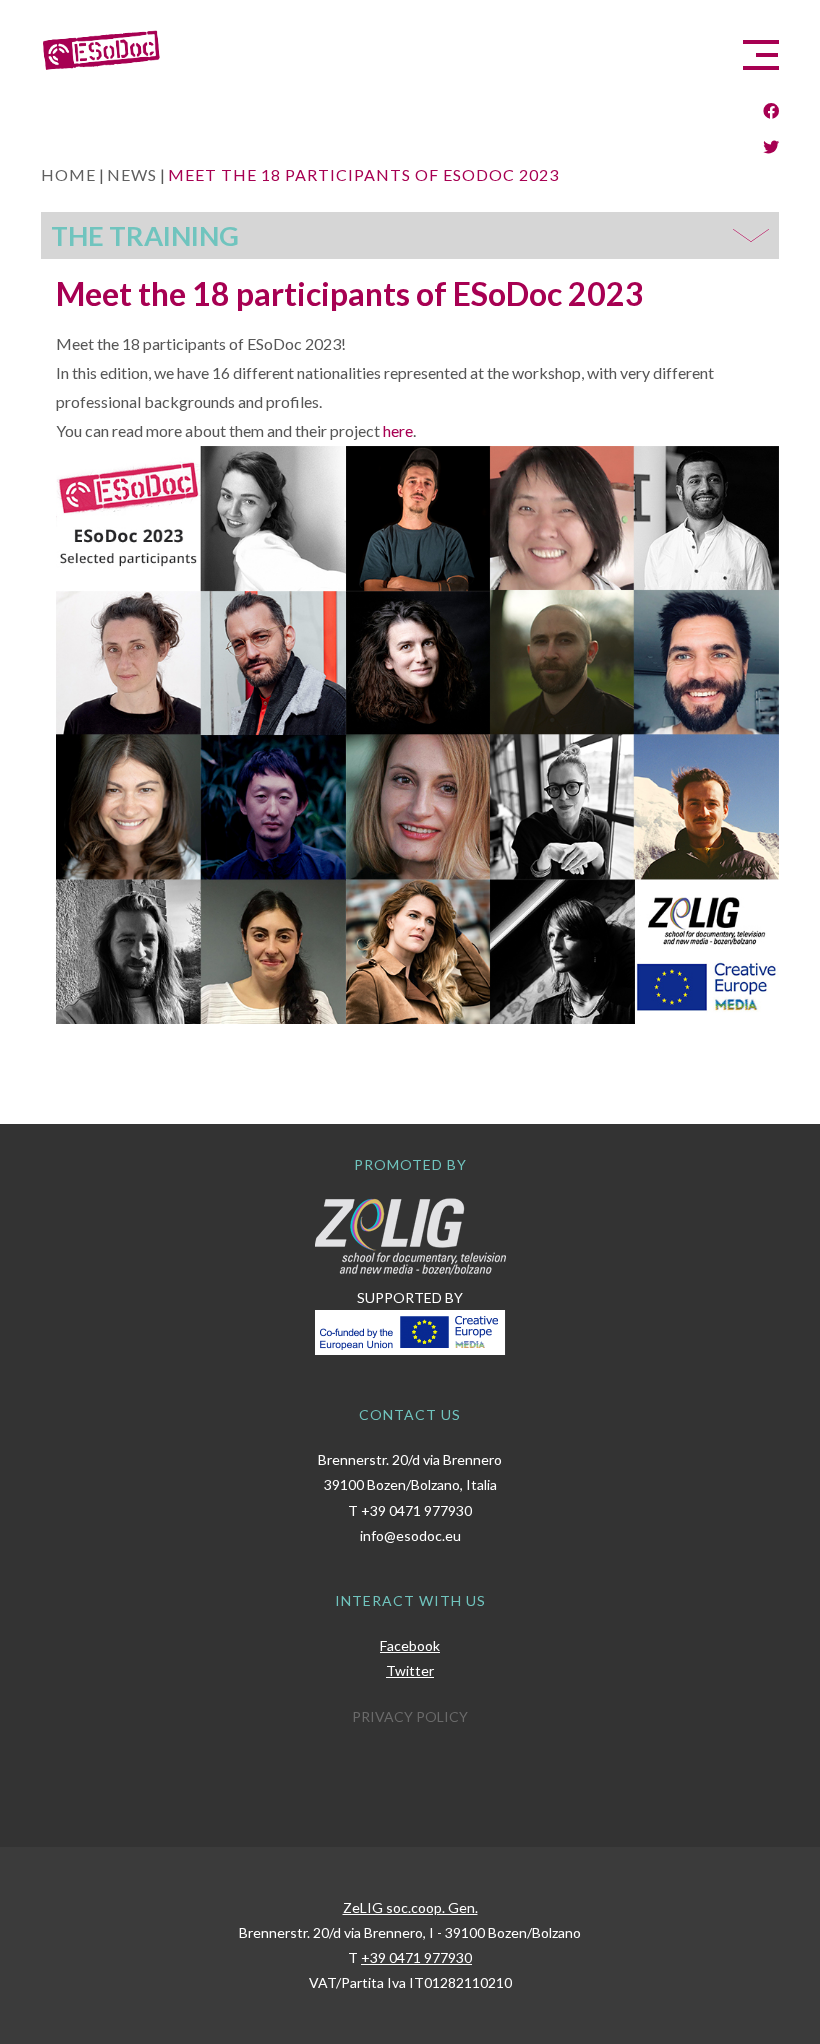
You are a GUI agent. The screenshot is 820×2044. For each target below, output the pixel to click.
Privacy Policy (410, 1716)
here (398, 430)
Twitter (410, 1670)
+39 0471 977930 (416, 1510)
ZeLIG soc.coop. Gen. (410, 1907)
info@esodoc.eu (410, 1535)
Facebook (410, 1645)
